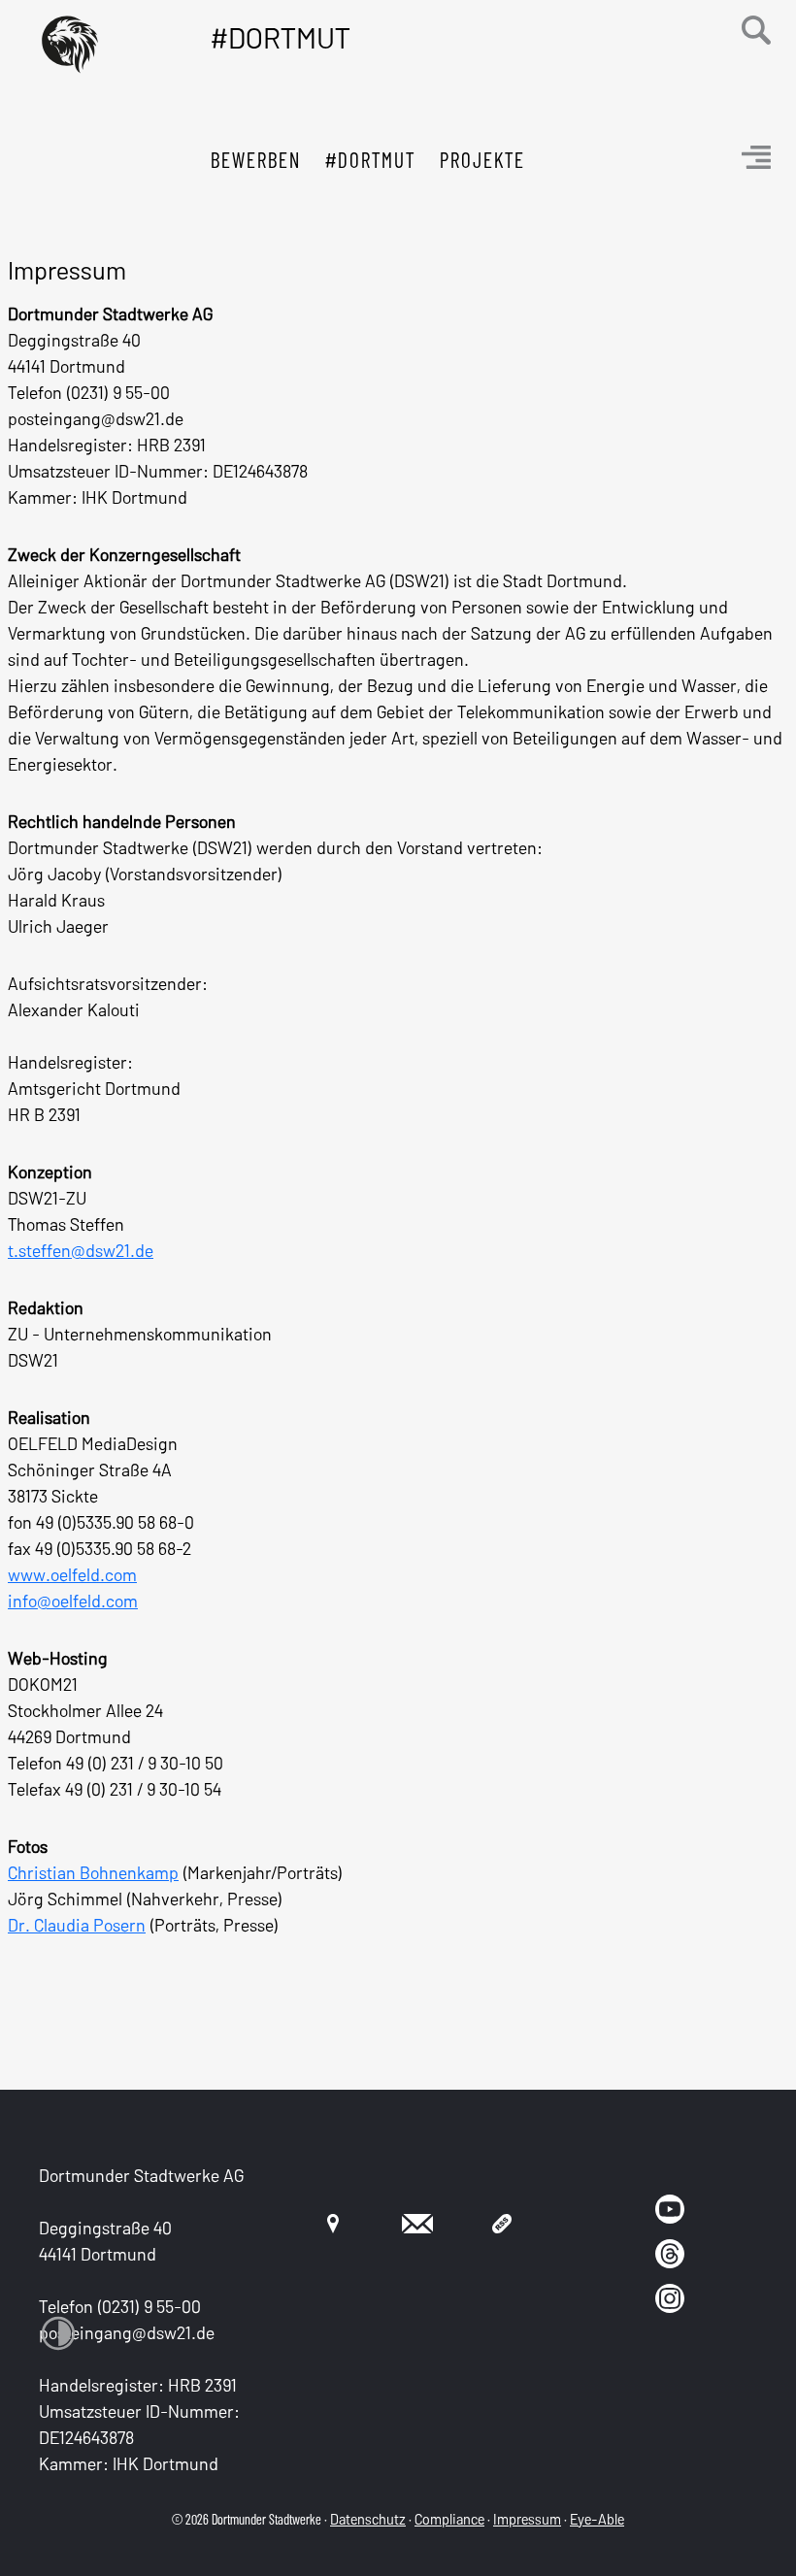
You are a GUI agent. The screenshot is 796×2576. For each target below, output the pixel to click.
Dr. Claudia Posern (77, 1925)
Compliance (449, 2519)
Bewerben (256, 159)
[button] (756, 28)
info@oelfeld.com (73, 1601)
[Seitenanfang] (747, 2537)
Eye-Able (597, 2519)
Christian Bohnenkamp (93, 1872)
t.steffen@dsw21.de (81, 1250)
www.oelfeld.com (72, 1574)
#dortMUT (370, 159)
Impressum (527, 2519)
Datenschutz (368, 2519)
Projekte (482, 159)
